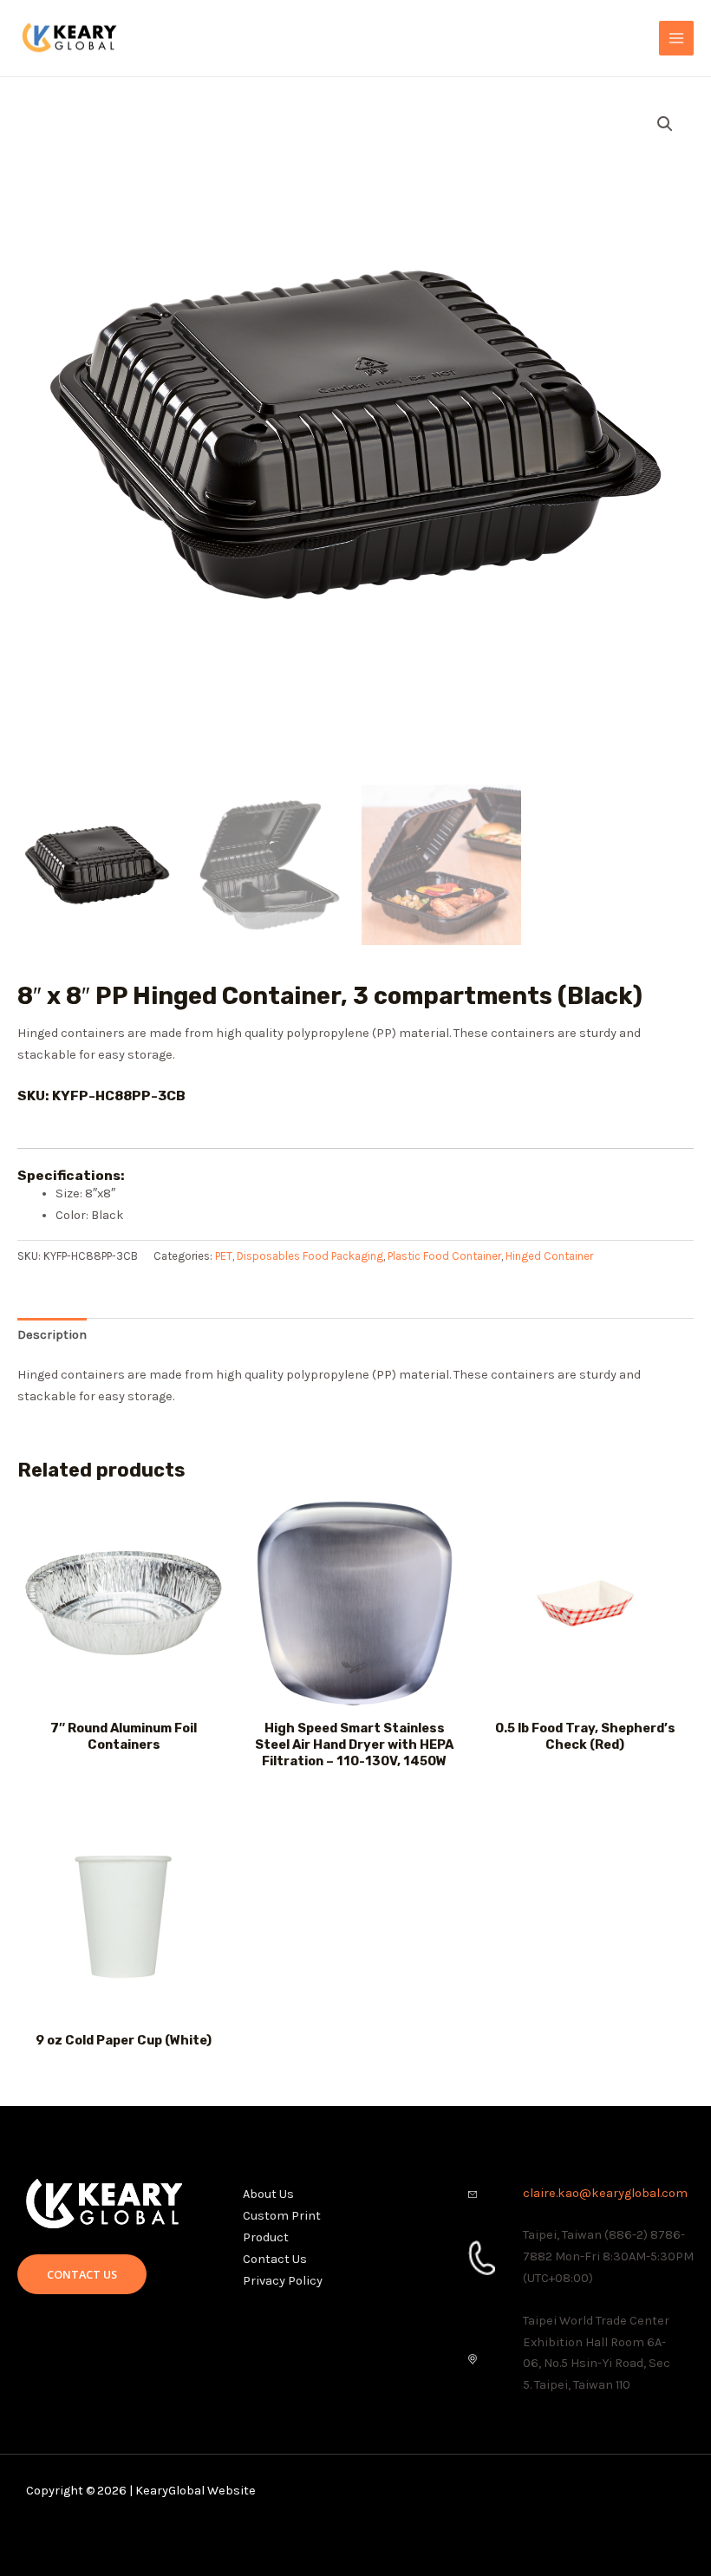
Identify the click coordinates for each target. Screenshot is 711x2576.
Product (266, 2237)
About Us (268, 2194)
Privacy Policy (283, 2281)
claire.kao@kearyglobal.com (605, 2193)
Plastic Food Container (444, 1256)
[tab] (52, 1335)
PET (224, 1256)
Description (52, 1335)
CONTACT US (82, 2274)
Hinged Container (549, 1256)
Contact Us (275, 2259)
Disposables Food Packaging (310, 1256)
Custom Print (282, 2216)
